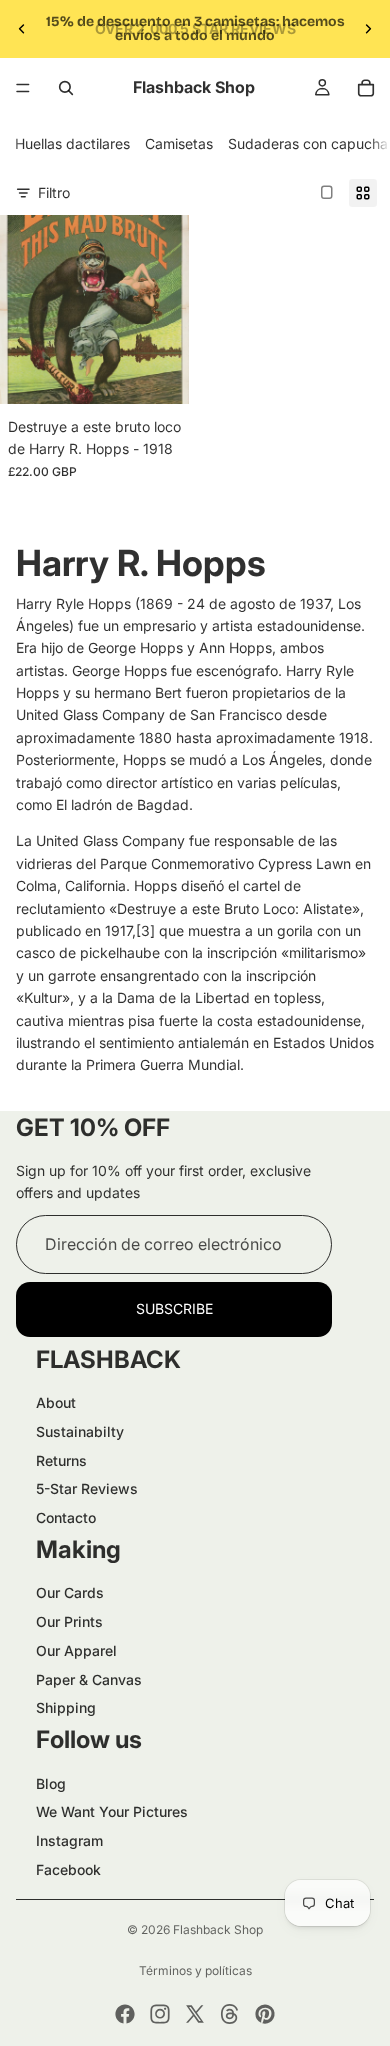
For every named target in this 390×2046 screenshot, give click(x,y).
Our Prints (69, 1621)
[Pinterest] (265, 2014)
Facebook (68, 1869)
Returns (61, 1460)
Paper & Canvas (89, 1679)
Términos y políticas (195, 1970)
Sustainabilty (80, 1431)
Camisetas (179, 143)
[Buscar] (66, 88)
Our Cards (70, 1592)
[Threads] (230, 2014)
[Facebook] (125, 2014)
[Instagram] (160, 2014)
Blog (51, 1783)
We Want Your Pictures (112, 1811)
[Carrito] (366, 88)
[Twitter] (195, 2014)
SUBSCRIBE (174, 1308)
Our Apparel (76, 1650)
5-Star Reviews (87, 1488)
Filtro (54, 192)
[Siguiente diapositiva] (368, 29)
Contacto (66, 1517)
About (56, 1402)
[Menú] (23, 88)
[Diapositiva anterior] (22, 29)
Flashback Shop (218, 1929)
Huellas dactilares (72, 143)
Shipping (66, 1707)
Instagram (69, 1840)
